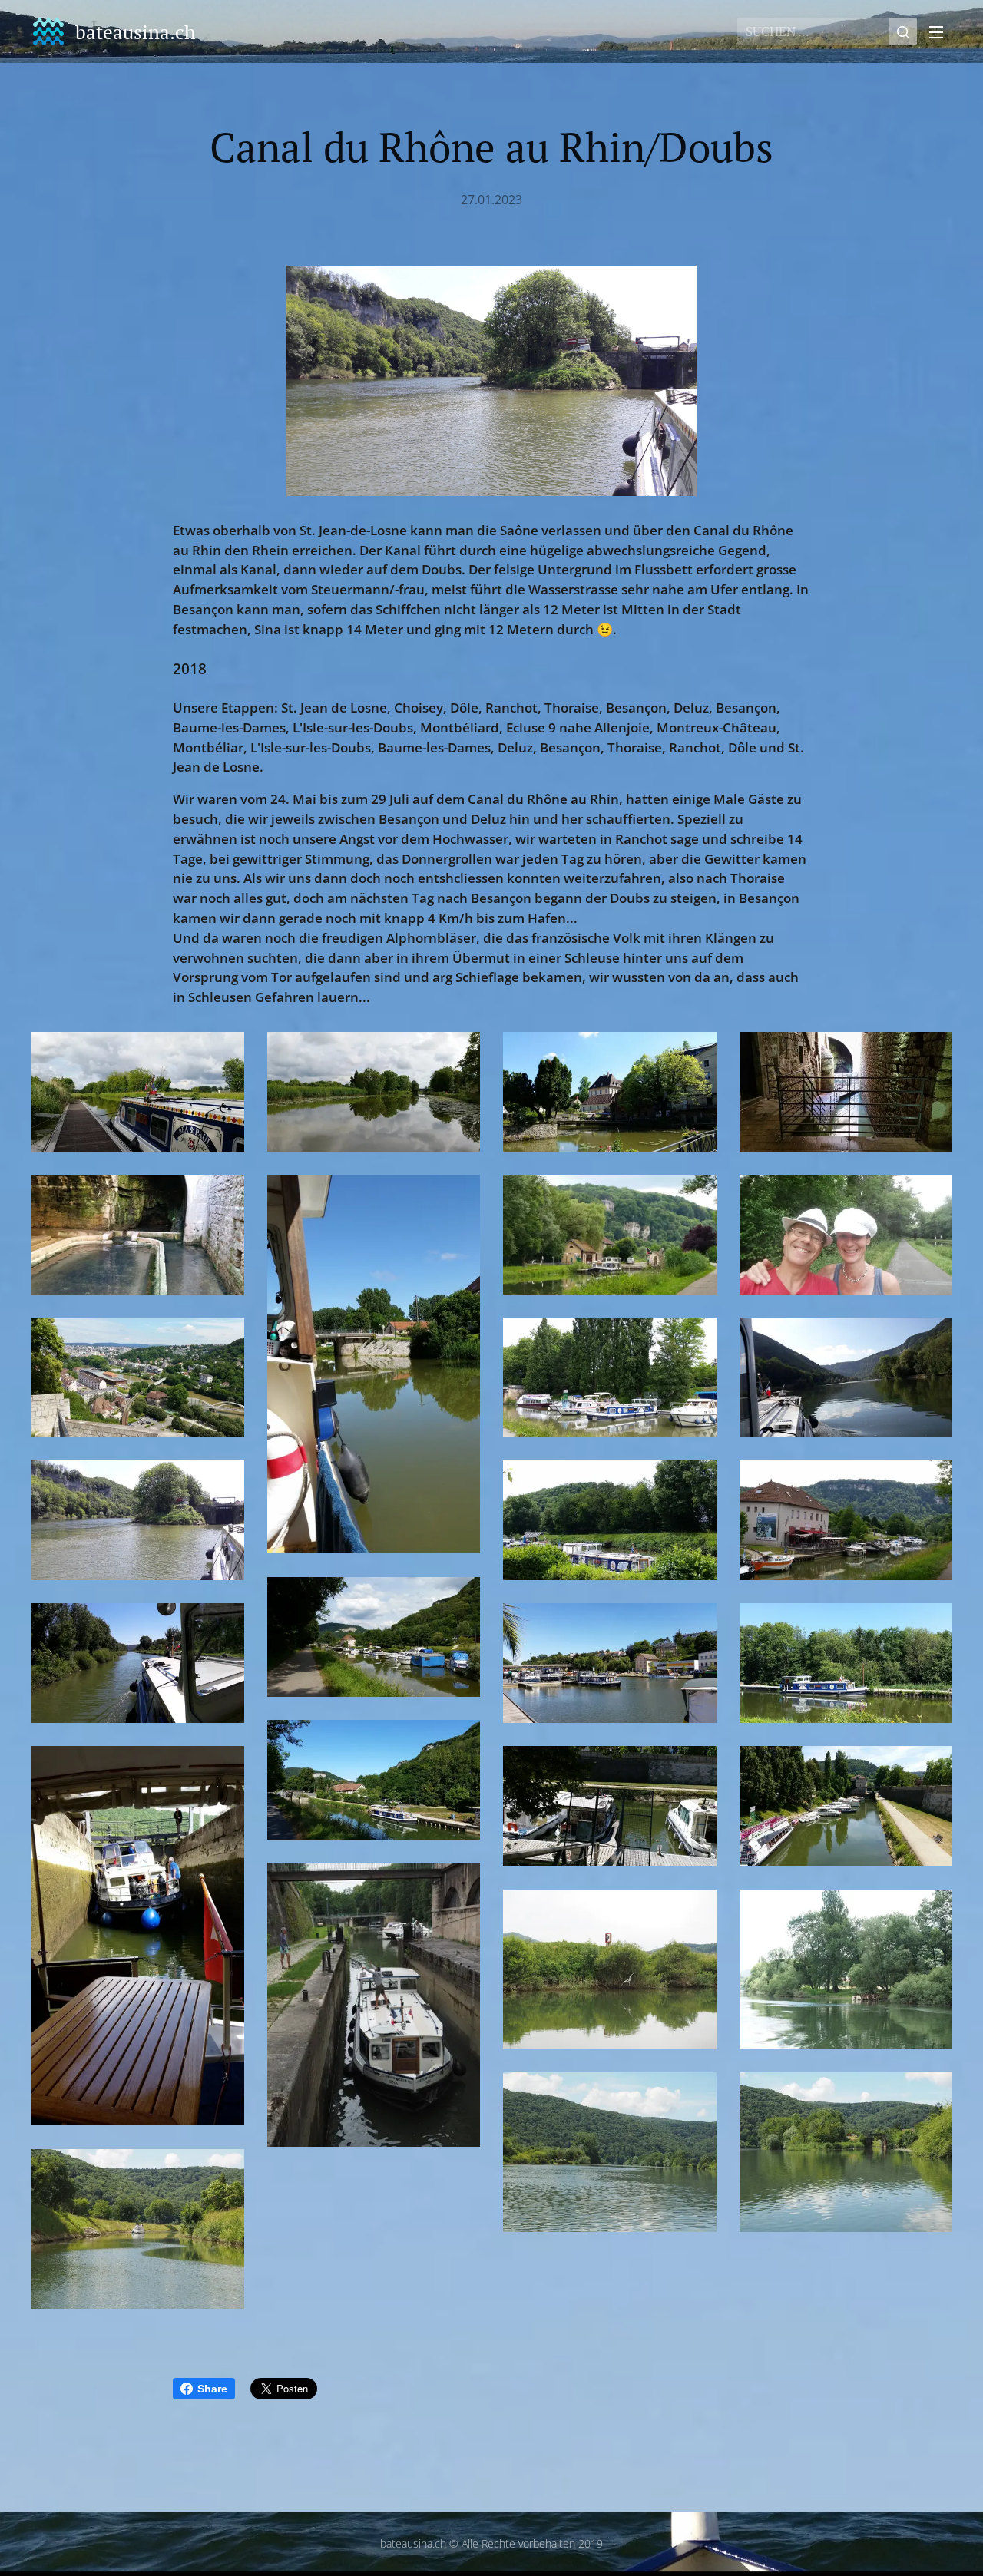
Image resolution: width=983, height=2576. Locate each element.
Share (212, 2389)
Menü (941, 31)
